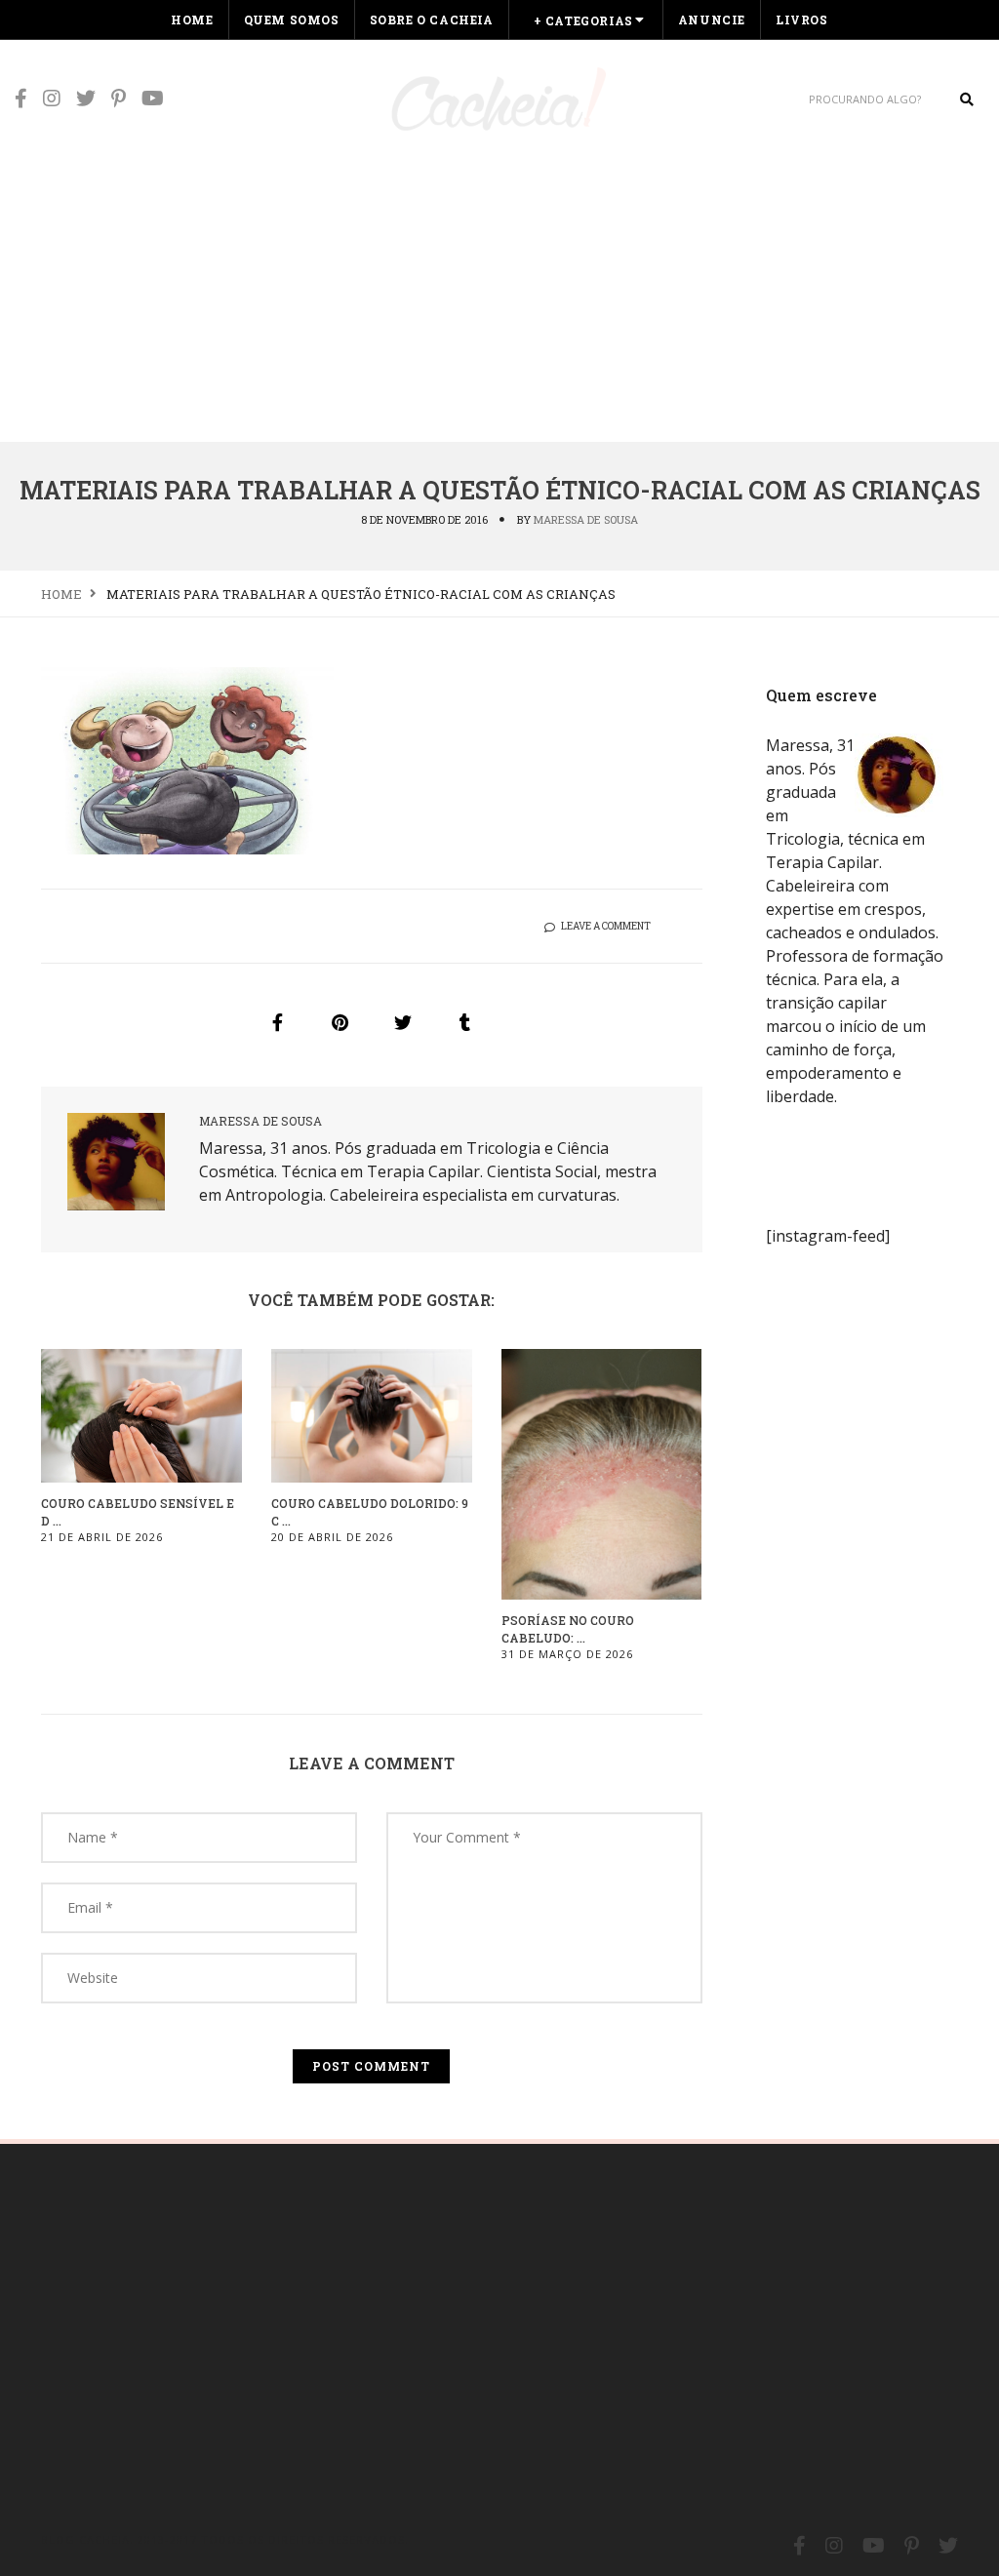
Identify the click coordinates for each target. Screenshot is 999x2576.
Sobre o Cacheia (432, 20)
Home (192, 20)
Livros (802, 20)
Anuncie (712, 20)
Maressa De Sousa (586, 519)
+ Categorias (583, 20)
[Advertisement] (499, 295)
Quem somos (292, 20)
